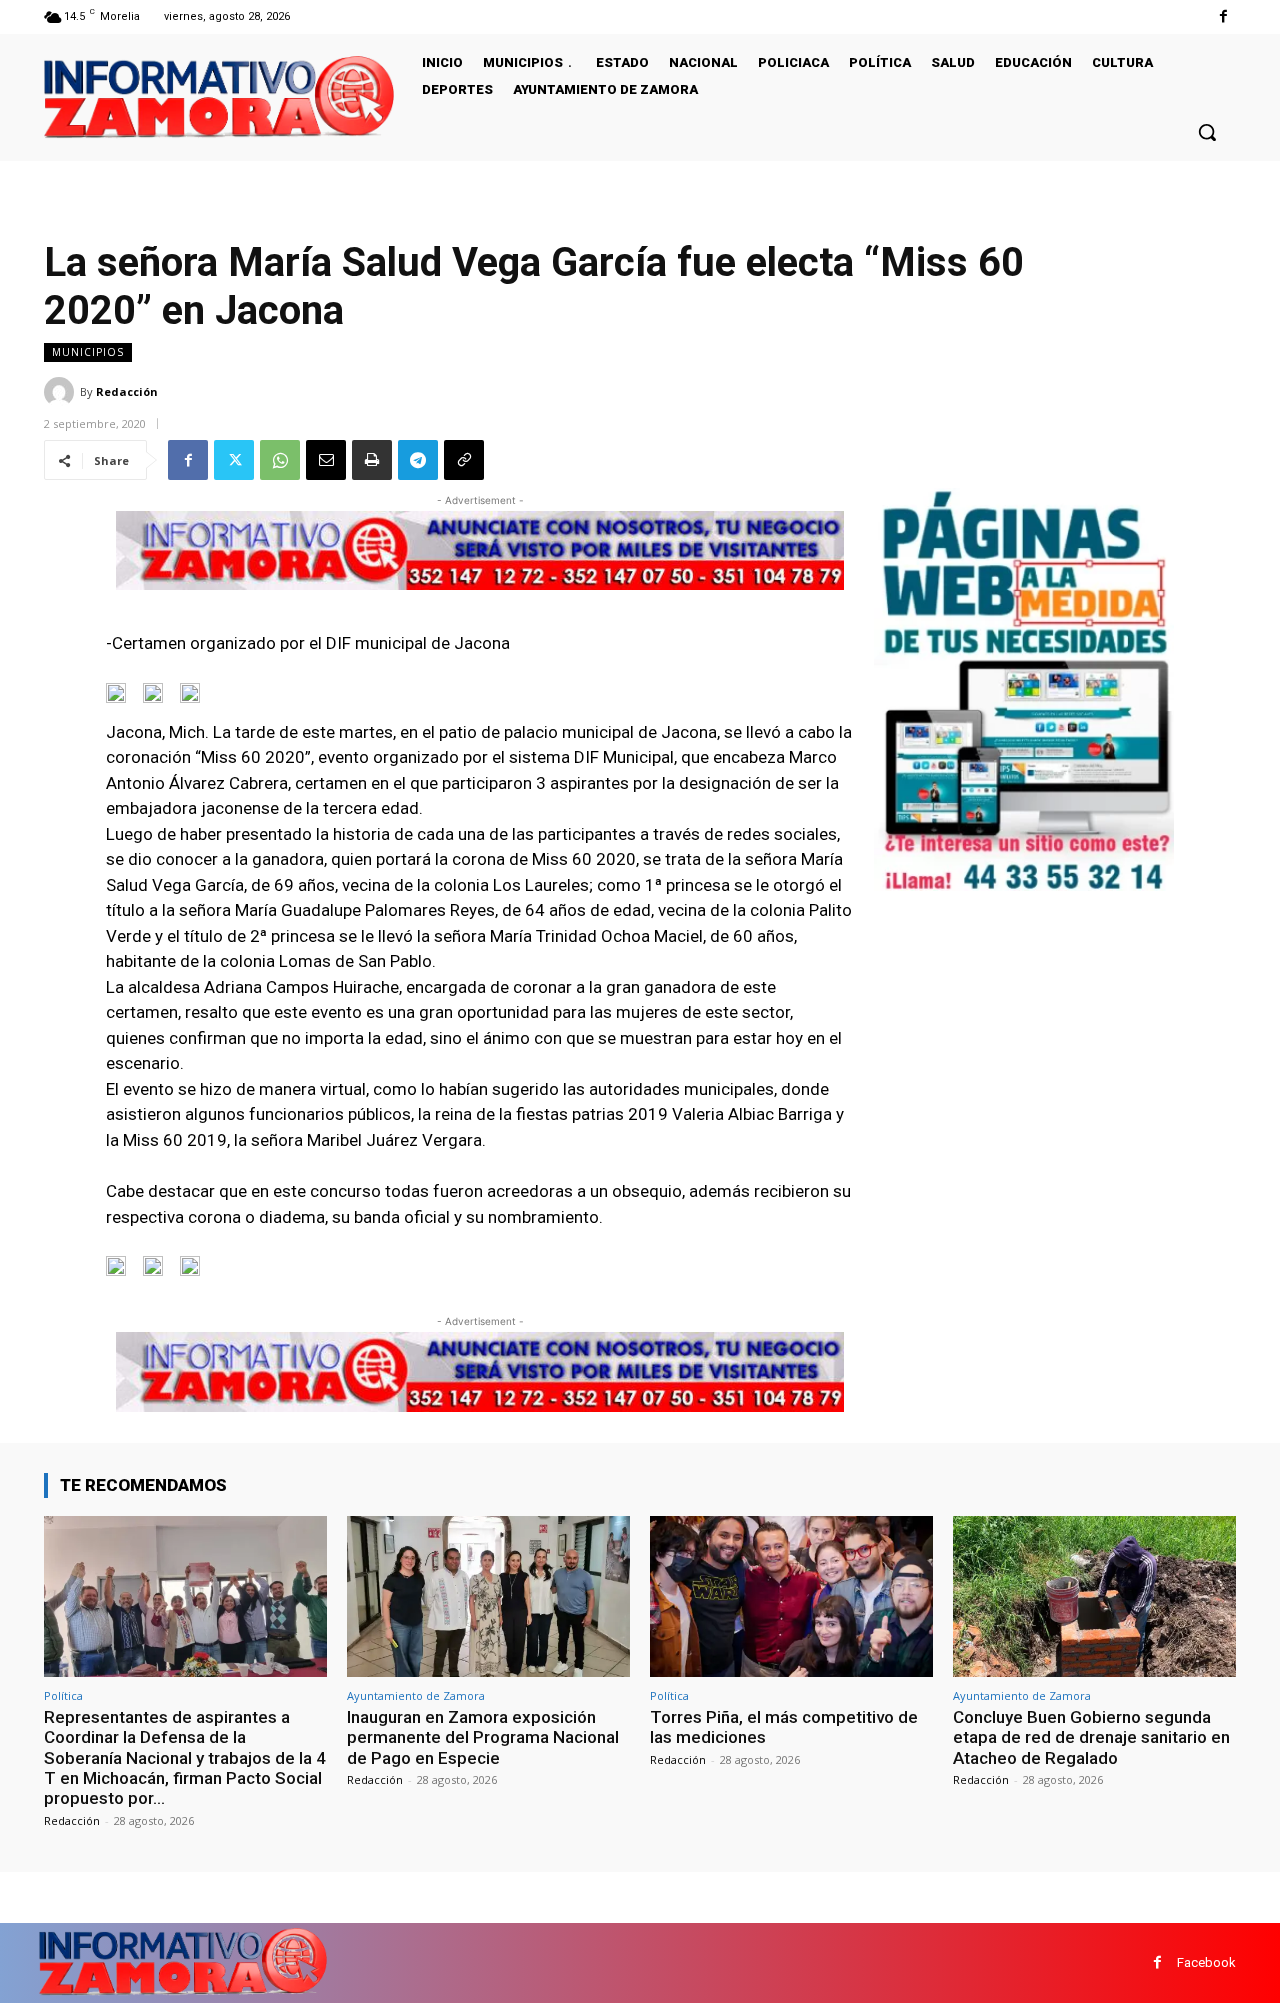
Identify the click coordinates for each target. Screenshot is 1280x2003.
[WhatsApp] (280, 460)
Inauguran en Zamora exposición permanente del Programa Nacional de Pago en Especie (483, 1737)
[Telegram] (418, 460)
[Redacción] (62, 392)
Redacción (127, 391)
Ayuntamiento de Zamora (416, 1695)
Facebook (1206, 1962)
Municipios (88, 352)
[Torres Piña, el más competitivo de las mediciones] (791, 1596)
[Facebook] (1223, 16)
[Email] (326, 460)
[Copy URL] (464, 460)
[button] (1207, 132)
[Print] (372, 460)
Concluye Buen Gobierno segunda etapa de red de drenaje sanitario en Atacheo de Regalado (1091, 1737)
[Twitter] (234, 460)
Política (63, 1695)
